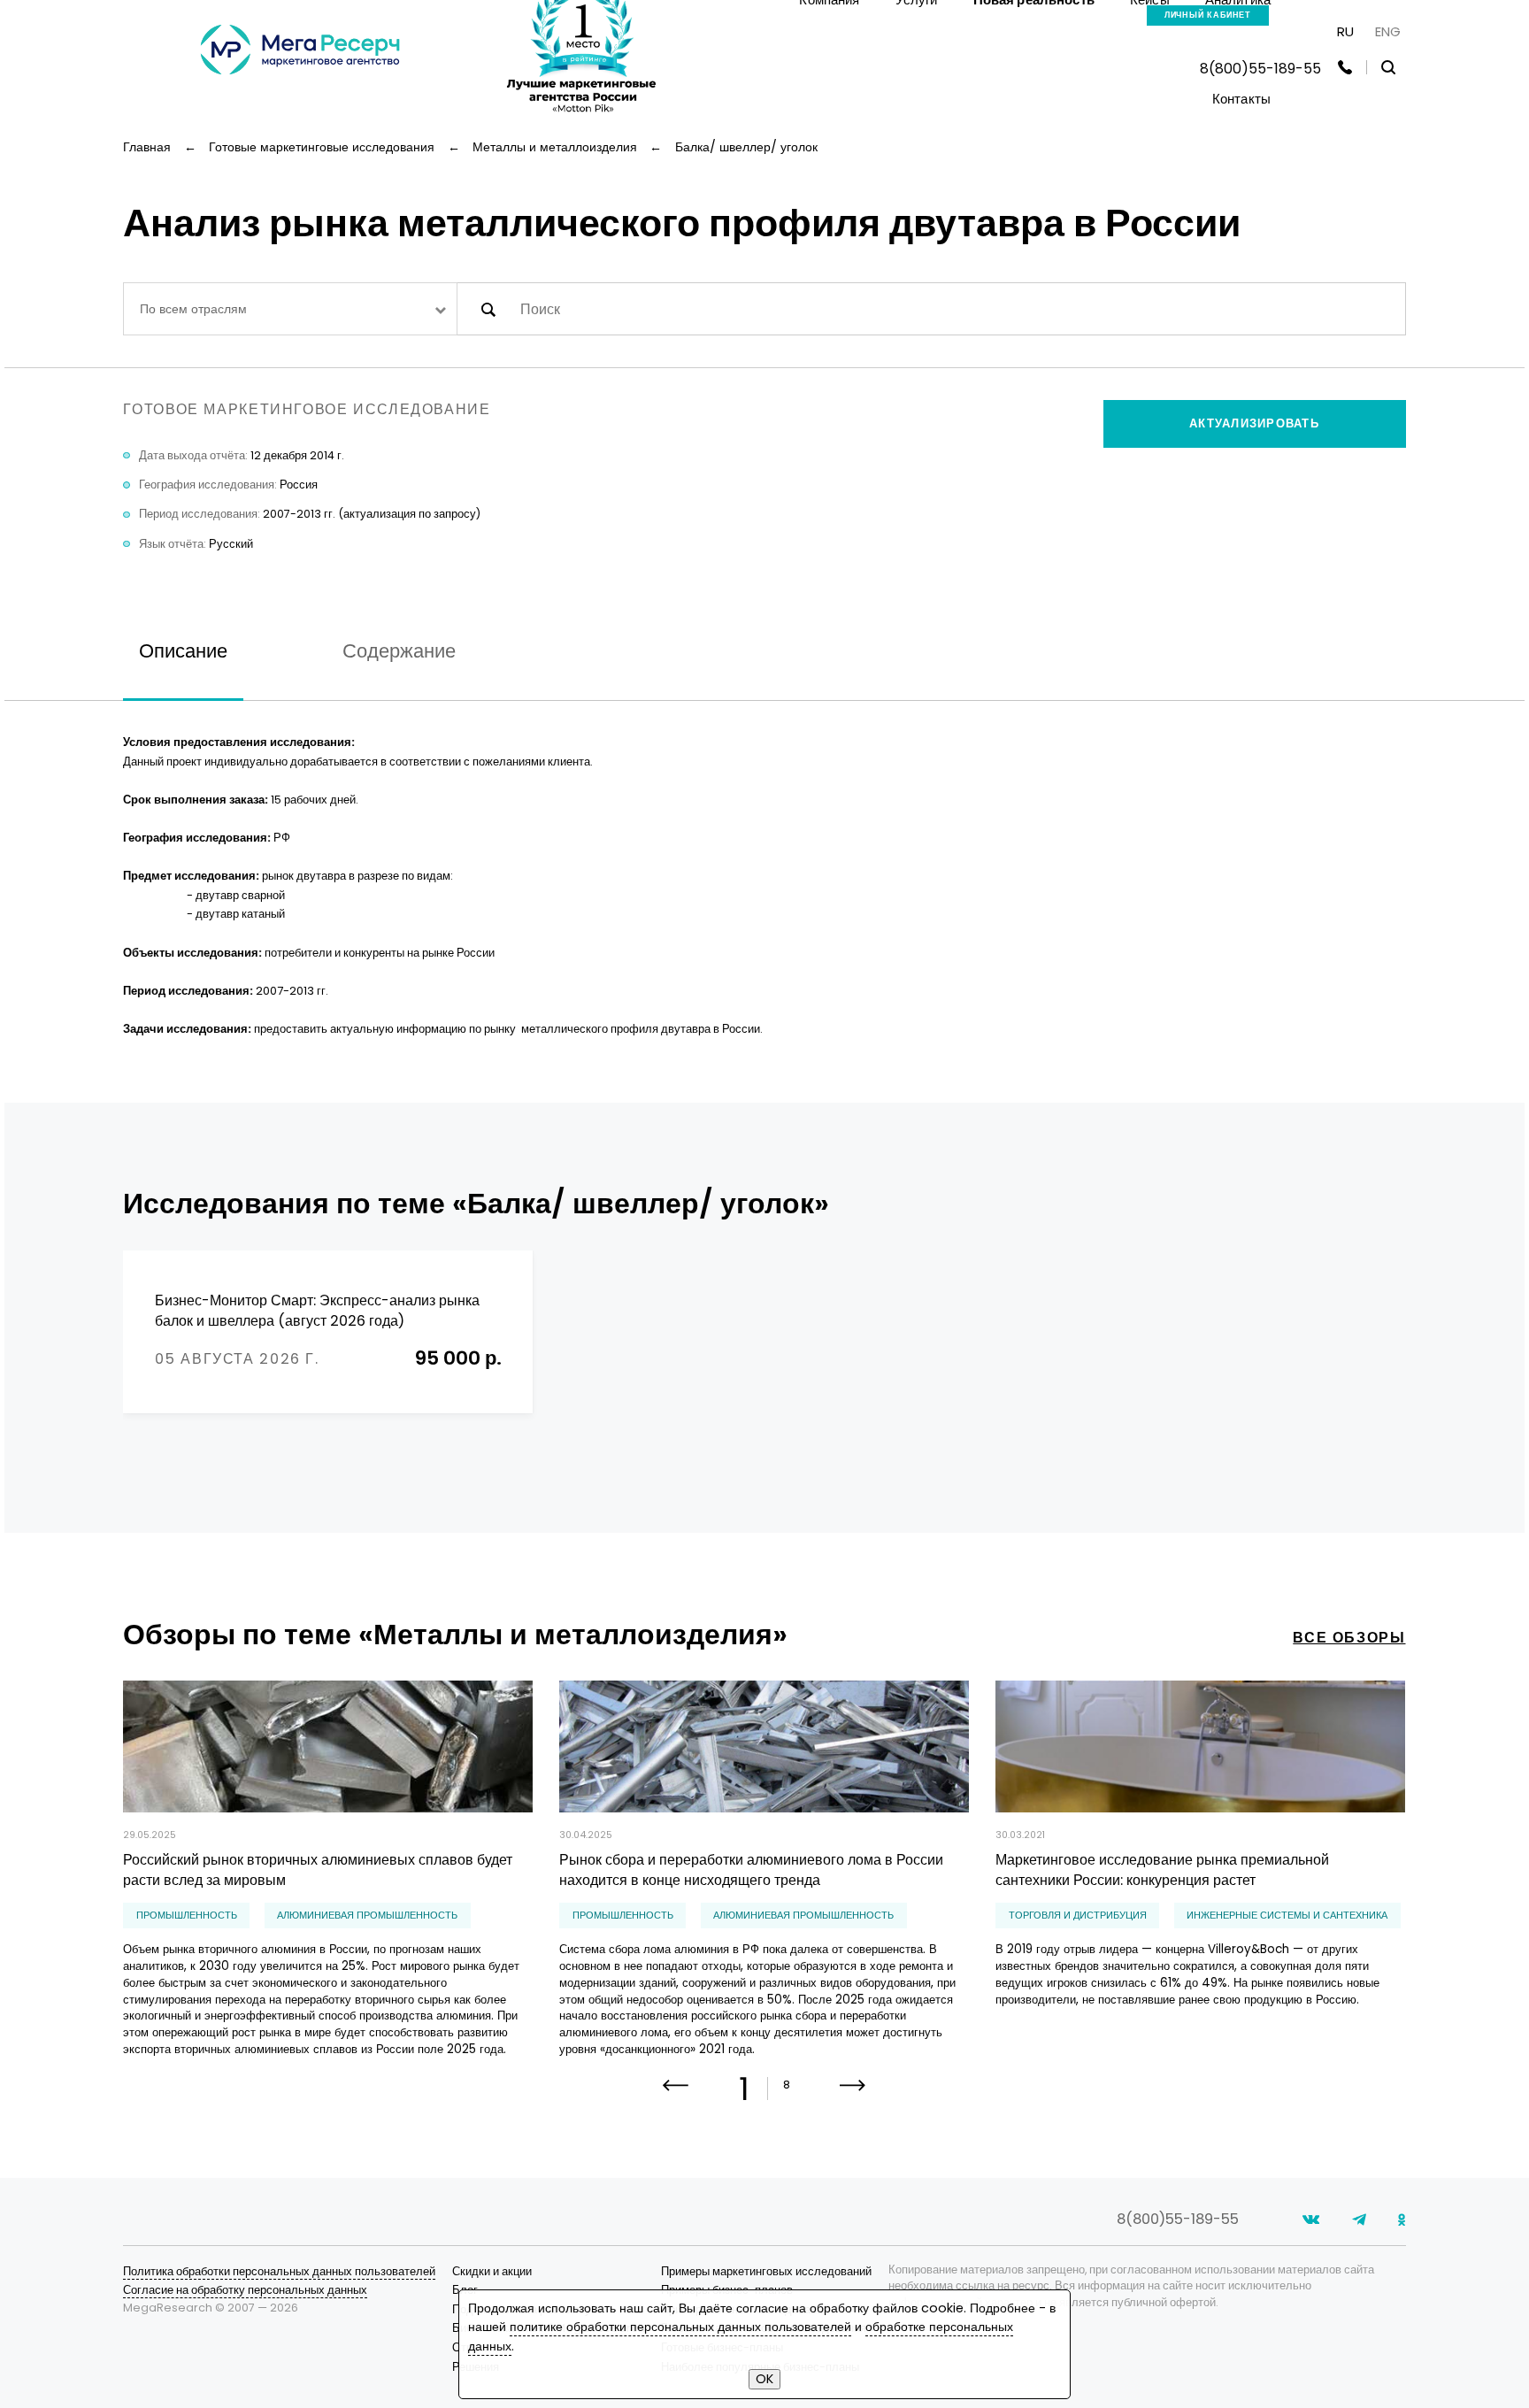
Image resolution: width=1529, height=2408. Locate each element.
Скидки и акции (492, 2271)
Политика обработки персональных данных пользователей (279, 2271)
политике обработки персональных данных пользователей (680, 2327)
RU (1345, 31)
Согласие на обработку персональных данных (245, 2290)
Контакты (1241, 99)
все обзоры (1349, 1638)
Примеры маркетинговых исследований (766, 2271)
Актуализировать (1254, 423)
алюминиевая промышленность (367, 1916)
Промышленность (187, 1916)
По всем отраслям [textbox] (193, 309)
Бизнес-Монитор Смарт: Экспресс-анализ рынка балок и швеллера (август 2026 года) (317, 1311)
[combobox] (290, 308)
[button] (853, 2097)
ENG (1388, 31)
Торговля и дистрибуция (1078, 1916)
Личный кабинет (1208, 15)
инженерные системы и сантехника (1287, 1916)
